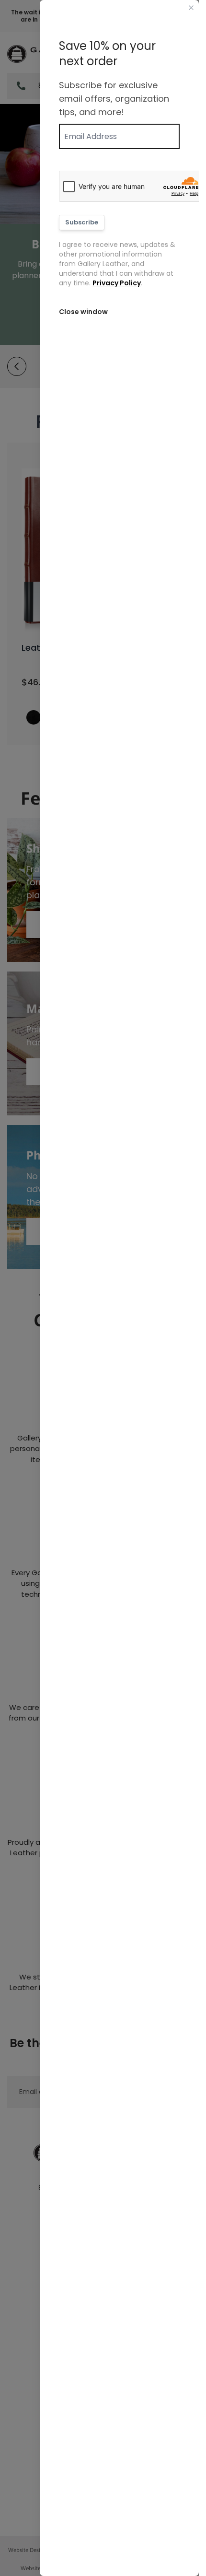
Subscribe (82, 222)
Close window (83, 312)
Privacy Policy (117, 283)
